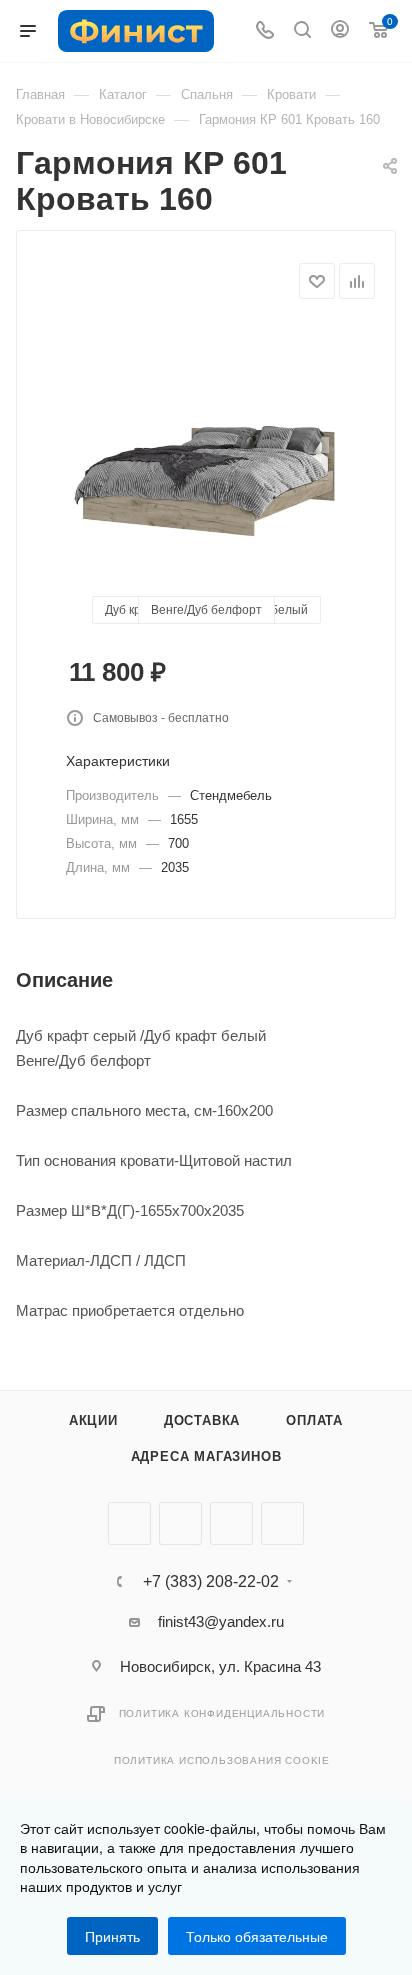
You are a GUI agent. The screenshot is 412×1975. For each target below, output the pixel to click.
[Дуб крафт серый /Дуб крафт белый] (206, 473)
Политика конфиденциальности (222, 1713)
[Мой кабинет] (340, 31)
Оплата (314, 1420)
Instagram (231, 1523)
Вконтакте (129, 1523)
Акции (93, 1420)
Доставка (202, 1420)
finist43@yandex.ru (221, 1621)
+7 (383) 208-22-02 (211, 1582)
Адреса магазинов (206, 1456)
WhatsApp (282, 1523)
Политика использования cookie (222, 1760)
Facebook (180, 1523)
